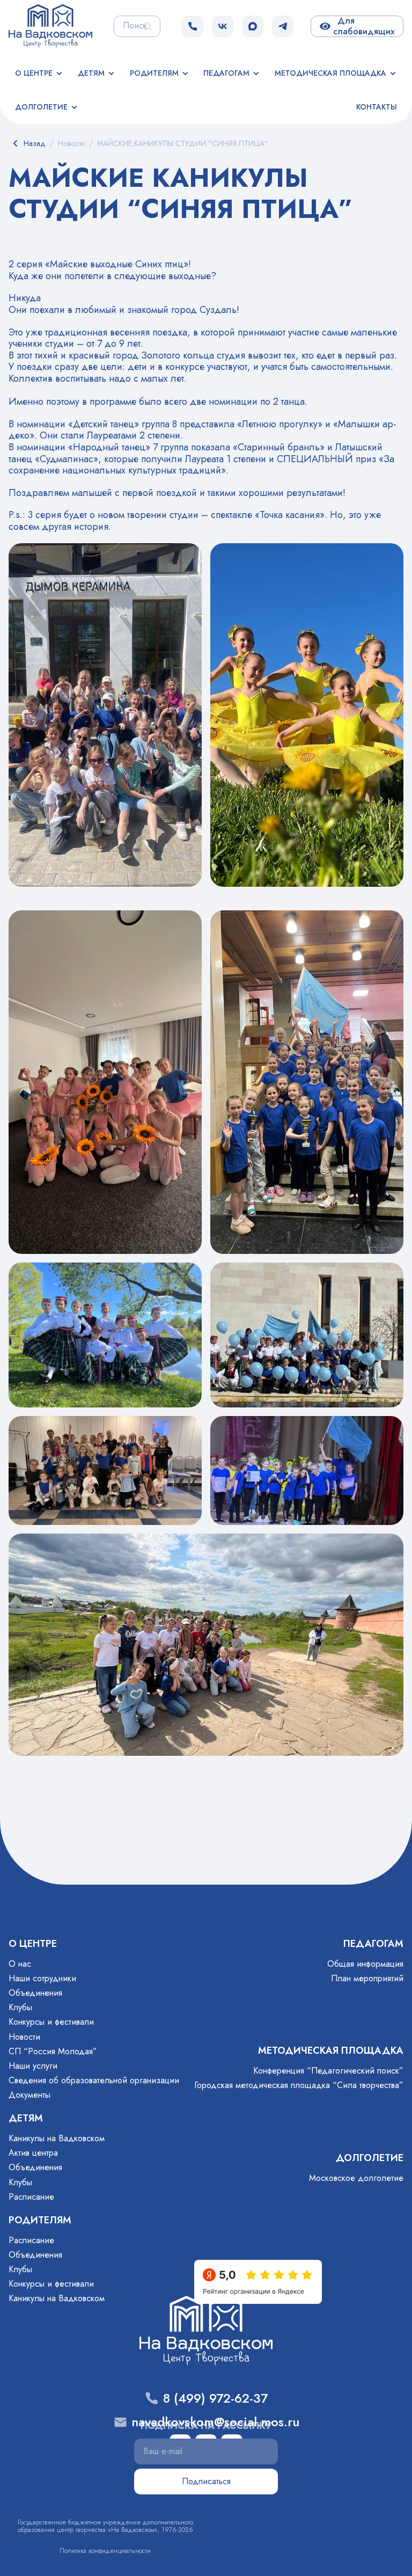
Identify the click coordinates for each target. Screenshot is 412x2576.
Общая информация (365, 1964)
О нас (20, 1964)
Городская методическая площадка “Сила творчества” (299, 2085)
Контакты (377, 107)
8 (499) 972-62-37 (215, 2399)
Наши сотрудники (42, 1978)
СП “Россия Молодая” (53, 2051)
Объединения (35, 1993)
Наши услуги (33, 2066)
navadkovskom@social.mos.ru (215, 2422)
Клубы (20, 2007)
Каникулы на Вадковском (57, 2138)
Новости (24, 2037)
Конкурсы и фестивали (51, 2022)
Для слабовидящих (364, 26)
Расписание (31, 2197)
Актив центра (33, 2153)
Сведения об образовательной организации (94, 2080)
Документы (30, 2095)
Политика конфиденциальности (105, 2551)
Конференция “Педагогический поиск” (328, 2071)
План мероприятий (367, 1978)
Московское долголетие (356, 2178)
